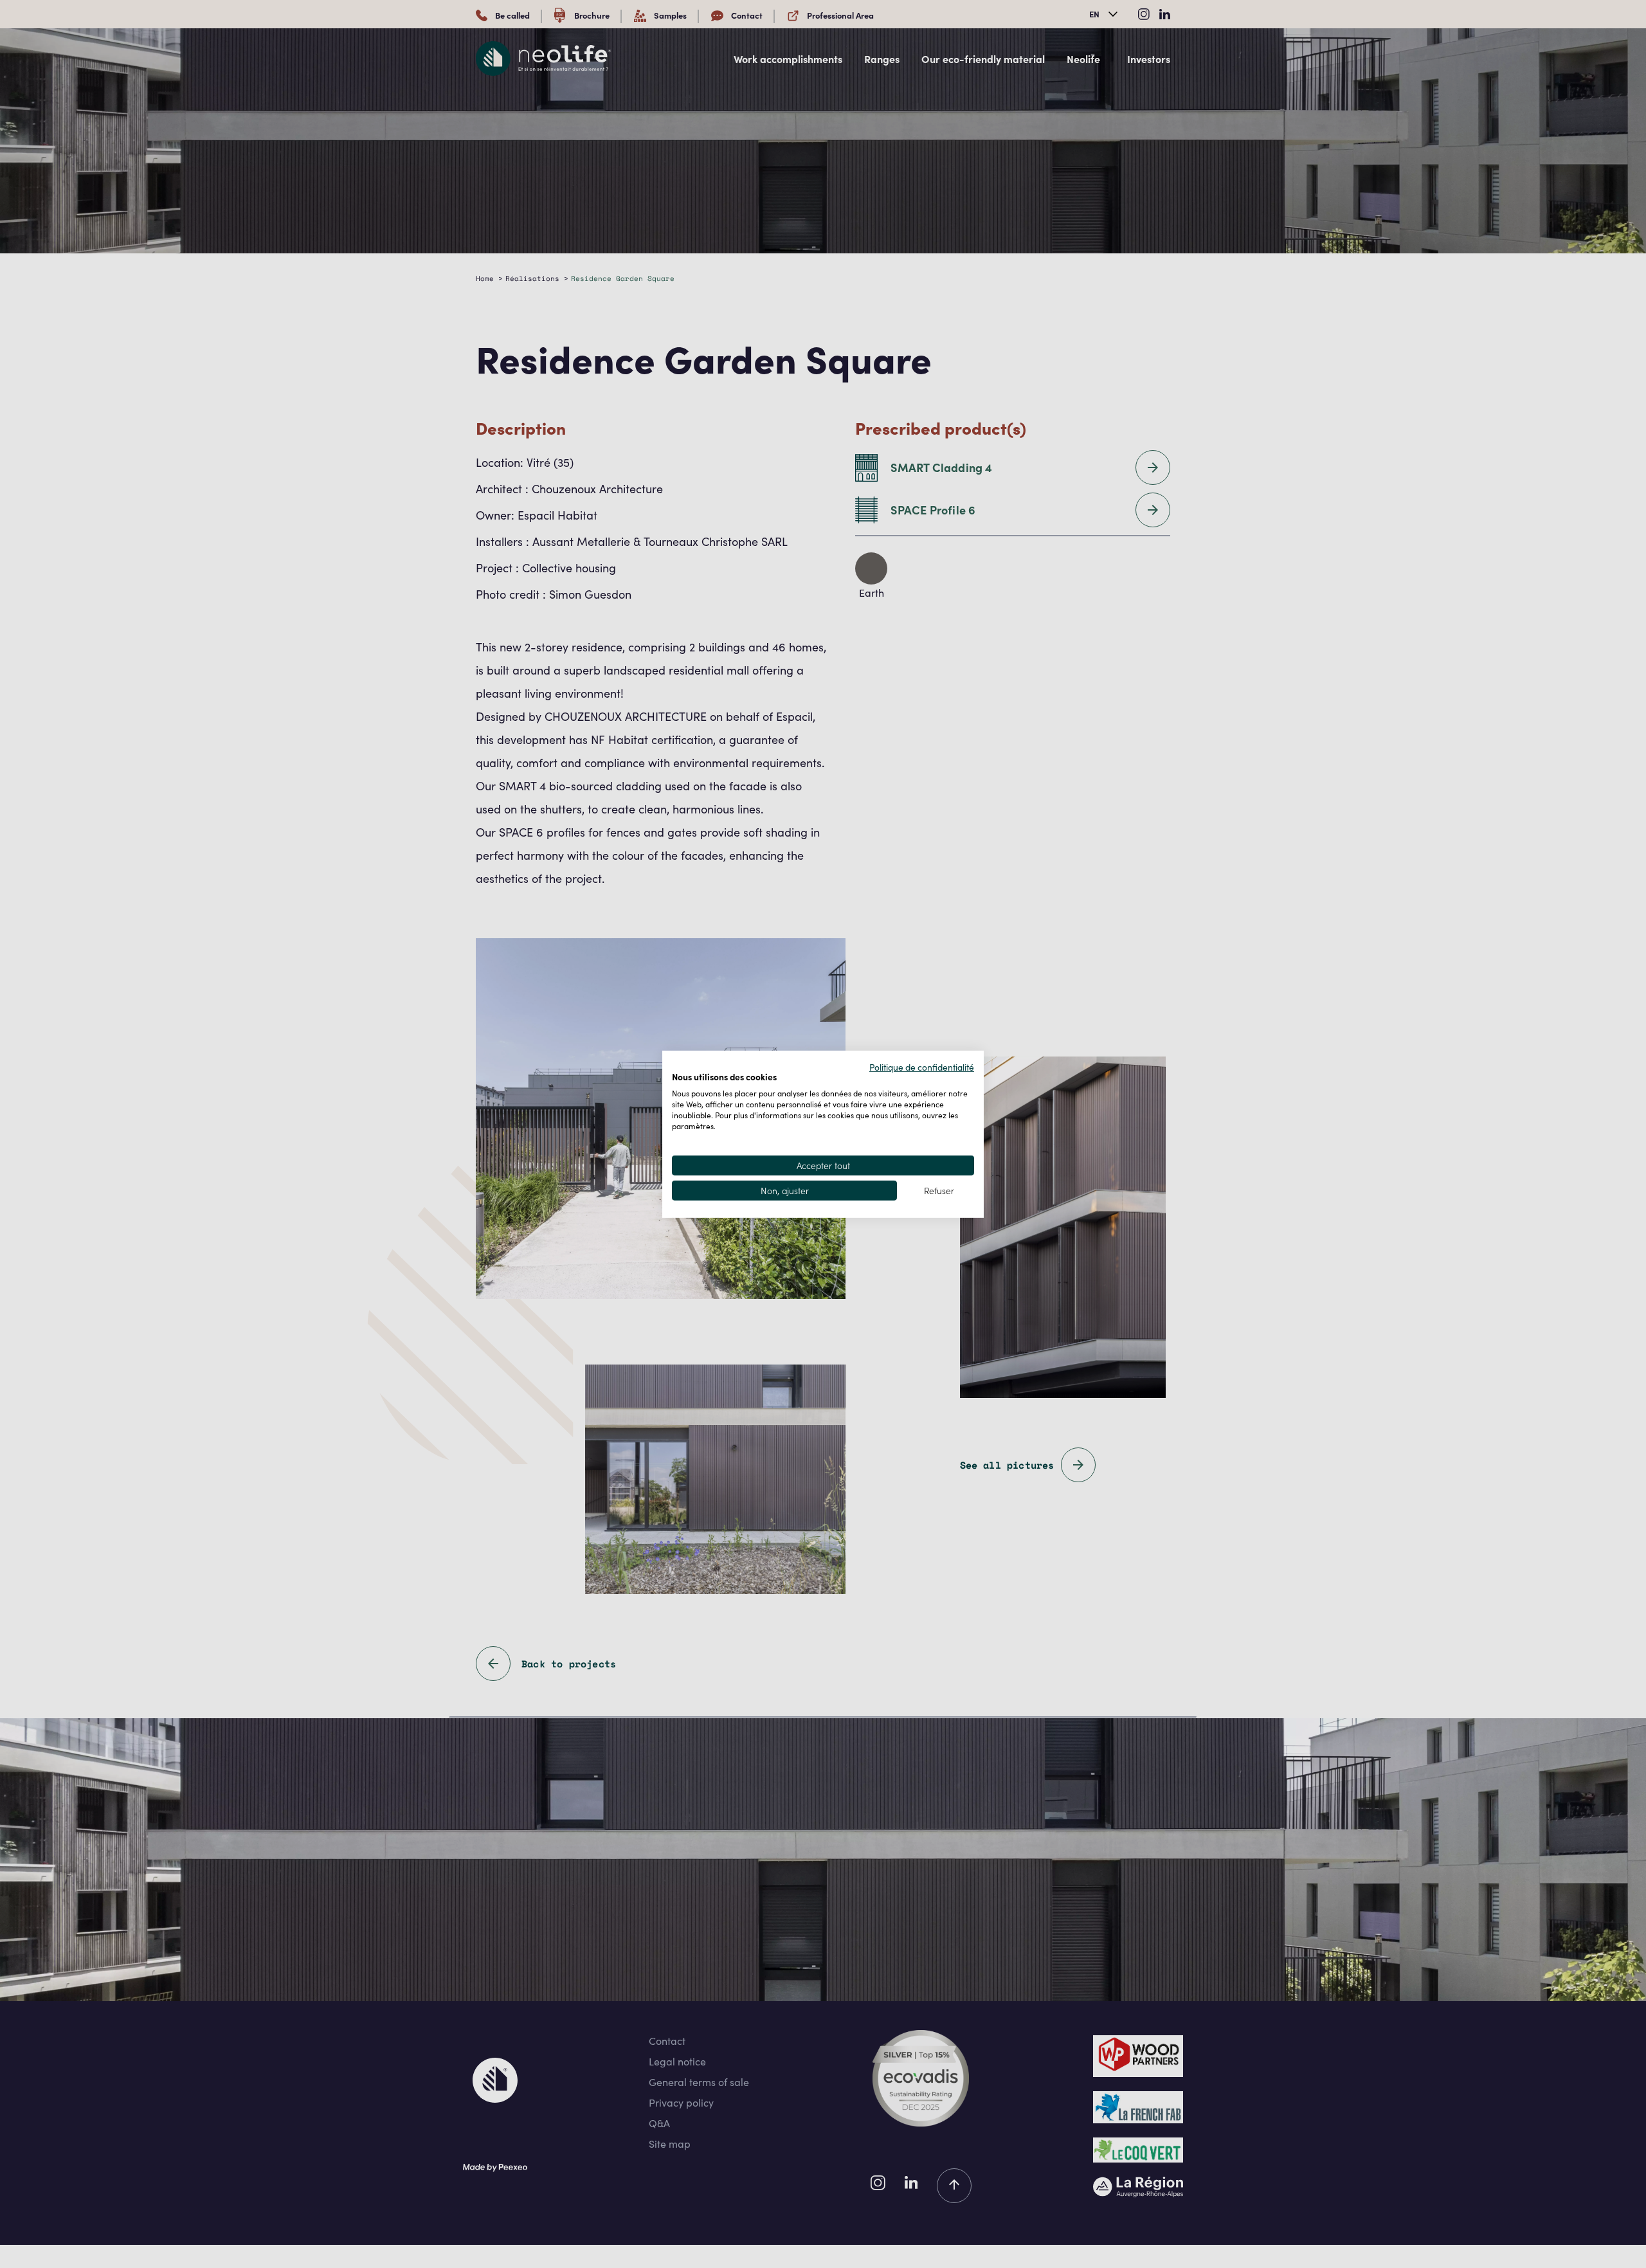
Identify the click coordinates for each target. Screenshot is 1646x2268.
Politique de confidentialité (922, 1066)
